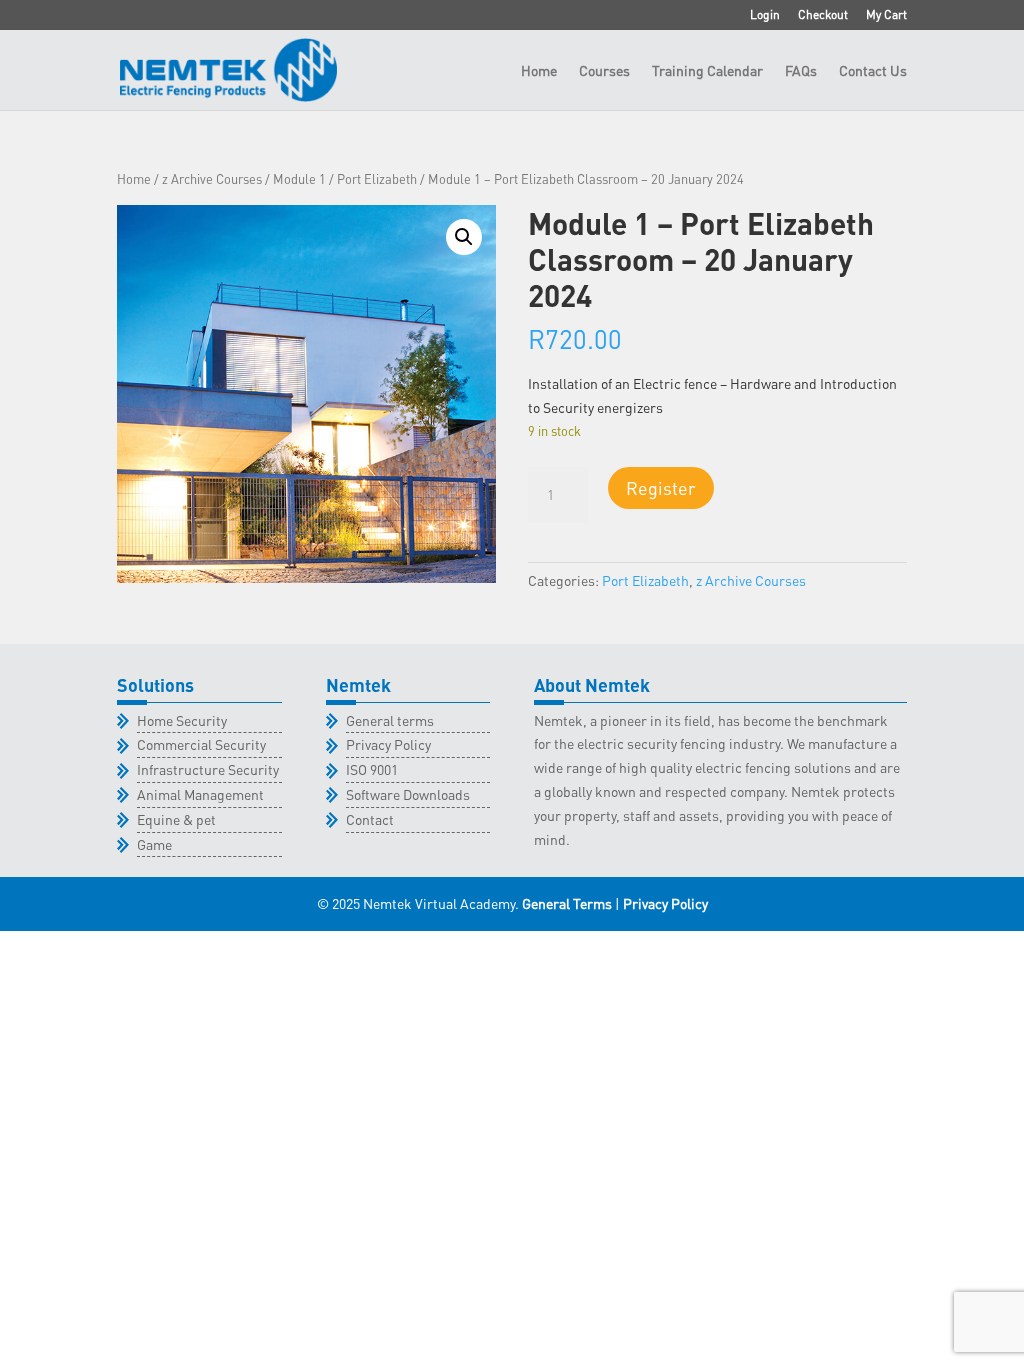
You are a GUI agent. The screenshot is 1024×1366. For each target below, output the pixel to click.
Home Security (182, 720)
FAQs (801, 71)
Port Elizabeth (377, 179)
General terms (390, 720)
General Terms (567, 903)
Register (661, 487)
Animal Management (200, 794)
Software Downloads (408, 794)
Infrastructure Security (208, 769)
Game (154, 844)
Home (539, 71)
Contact (370, 819)
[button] (464, 237)
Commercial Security (201, 744)
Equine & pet (176, 819)
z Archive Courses (212, 179)
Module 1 (299, 179)
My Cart (886, 15)
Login (765, 15)
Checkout (823, 15)
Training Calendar (707, 71)
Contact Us (873, 71)
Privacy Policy (388, 744)
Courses (604, 71)
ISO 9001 (372, 769)
